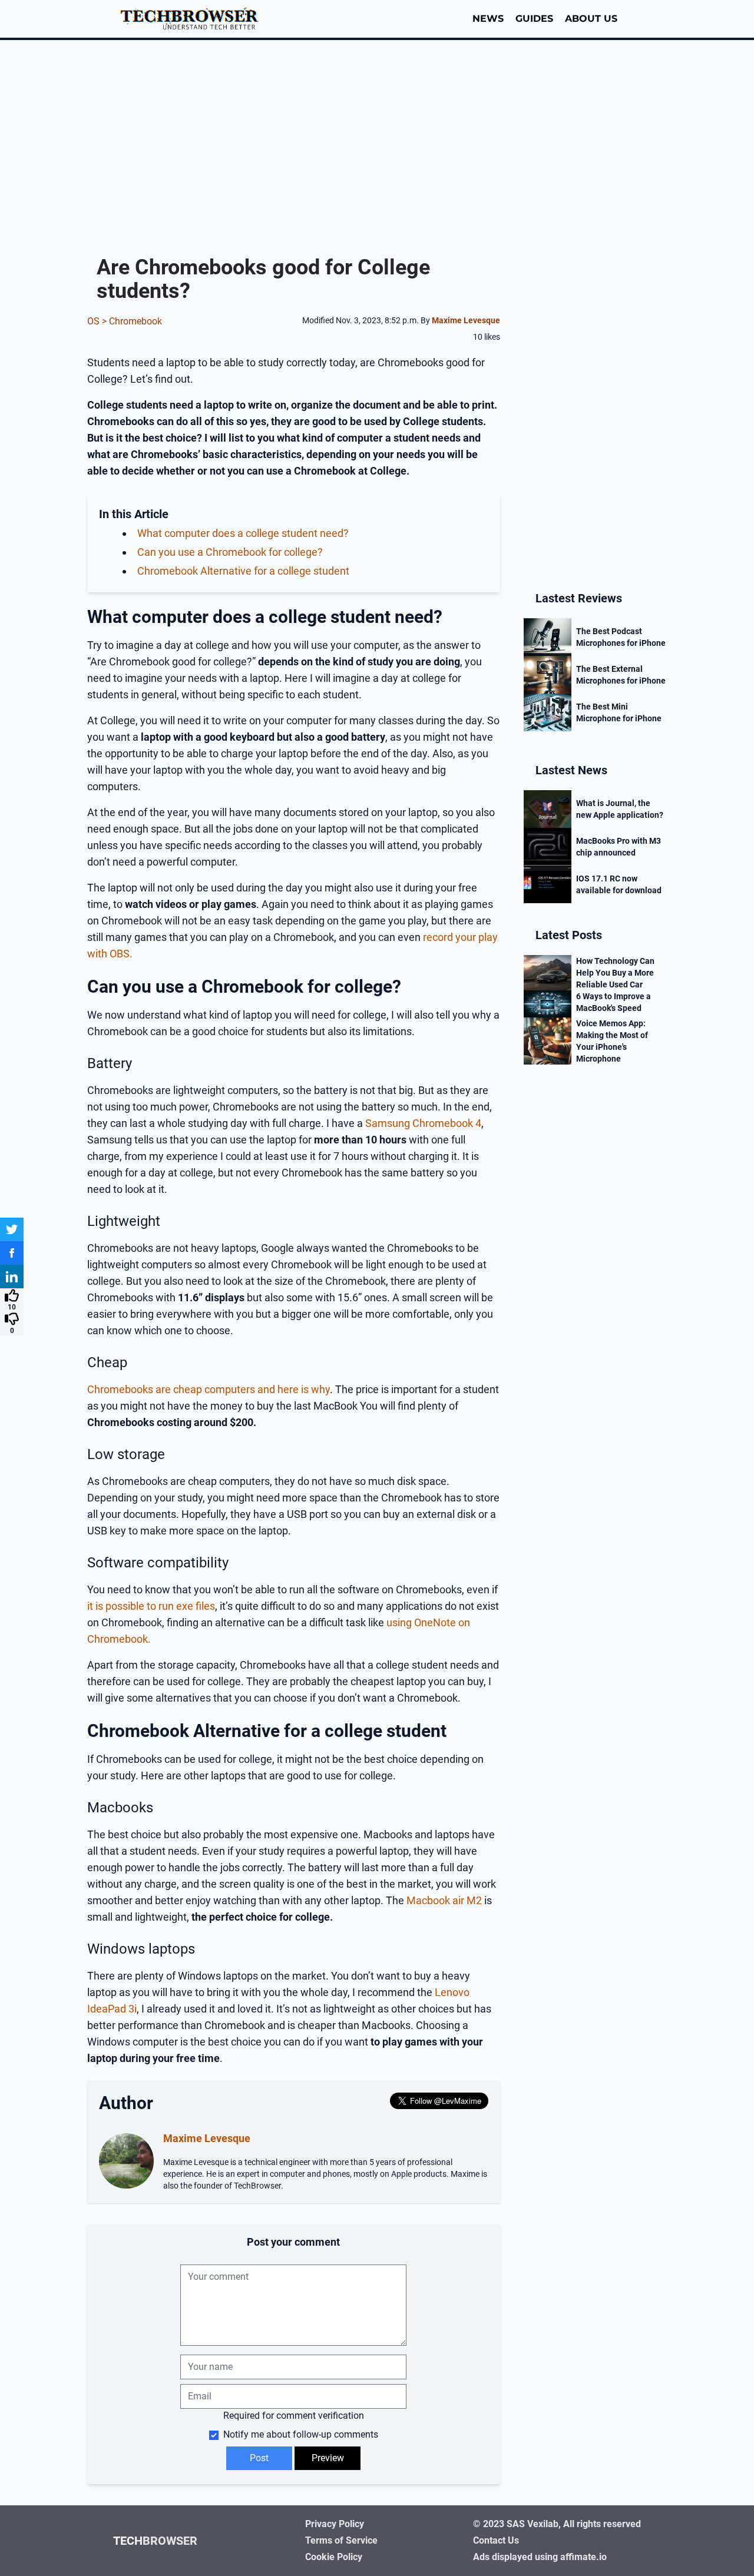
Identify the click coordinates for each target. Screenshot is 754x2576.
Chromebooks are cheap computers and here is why (209, 1389)
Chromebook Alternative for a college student (243, 571)
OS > (98, 321)
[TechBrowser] (193, 19)
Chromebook (135, 321)
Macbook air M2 (444, 1900)
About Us (591, 19)
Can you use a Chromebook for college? (230, 552)
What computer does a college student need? (243, 533)
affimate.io (583, 2557)
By (460, 320)
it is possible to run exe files (151, 1606)
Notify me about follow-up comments (300, 2434)
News (488, 19)
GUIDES (534, 19)
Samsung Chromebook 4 (423, 1123)
